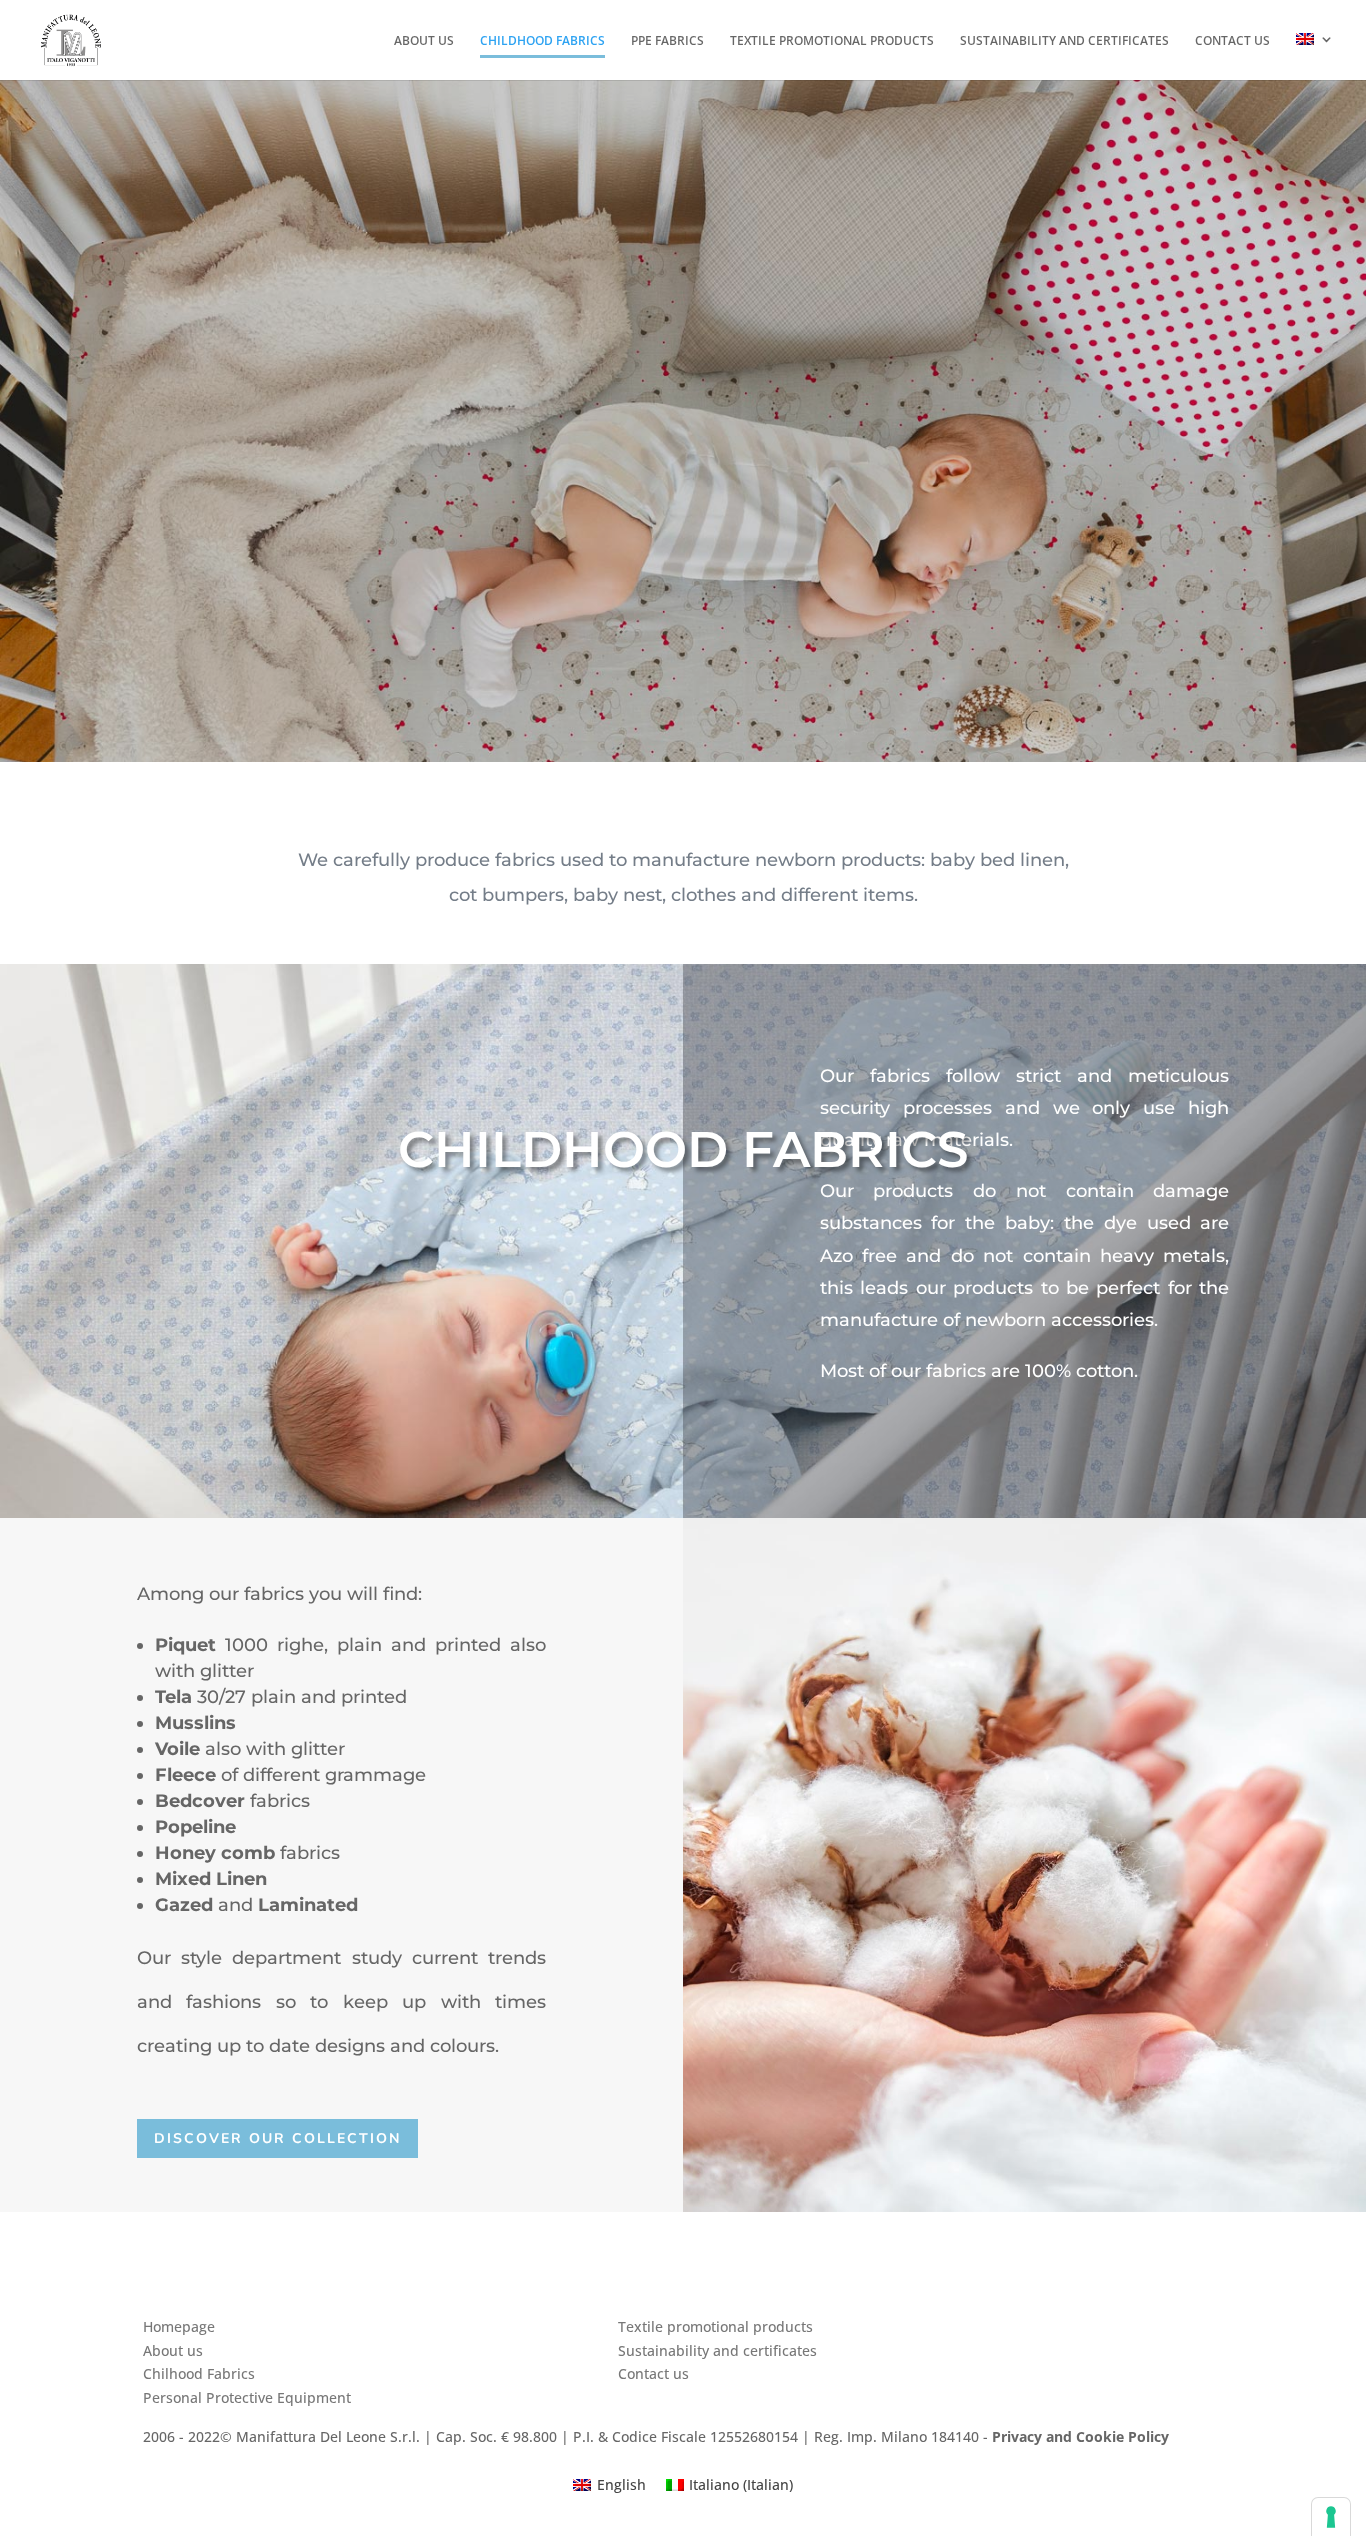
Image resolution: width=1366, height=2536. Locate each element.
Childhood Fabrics (542, 42)
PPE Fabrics (667, 42)
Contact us (1232, 42)
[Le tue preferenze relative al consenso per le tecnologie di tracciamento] (1331, 2517)
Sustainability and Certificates (1064, 42)
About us (424, 42)
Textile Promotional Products (832, 42)
